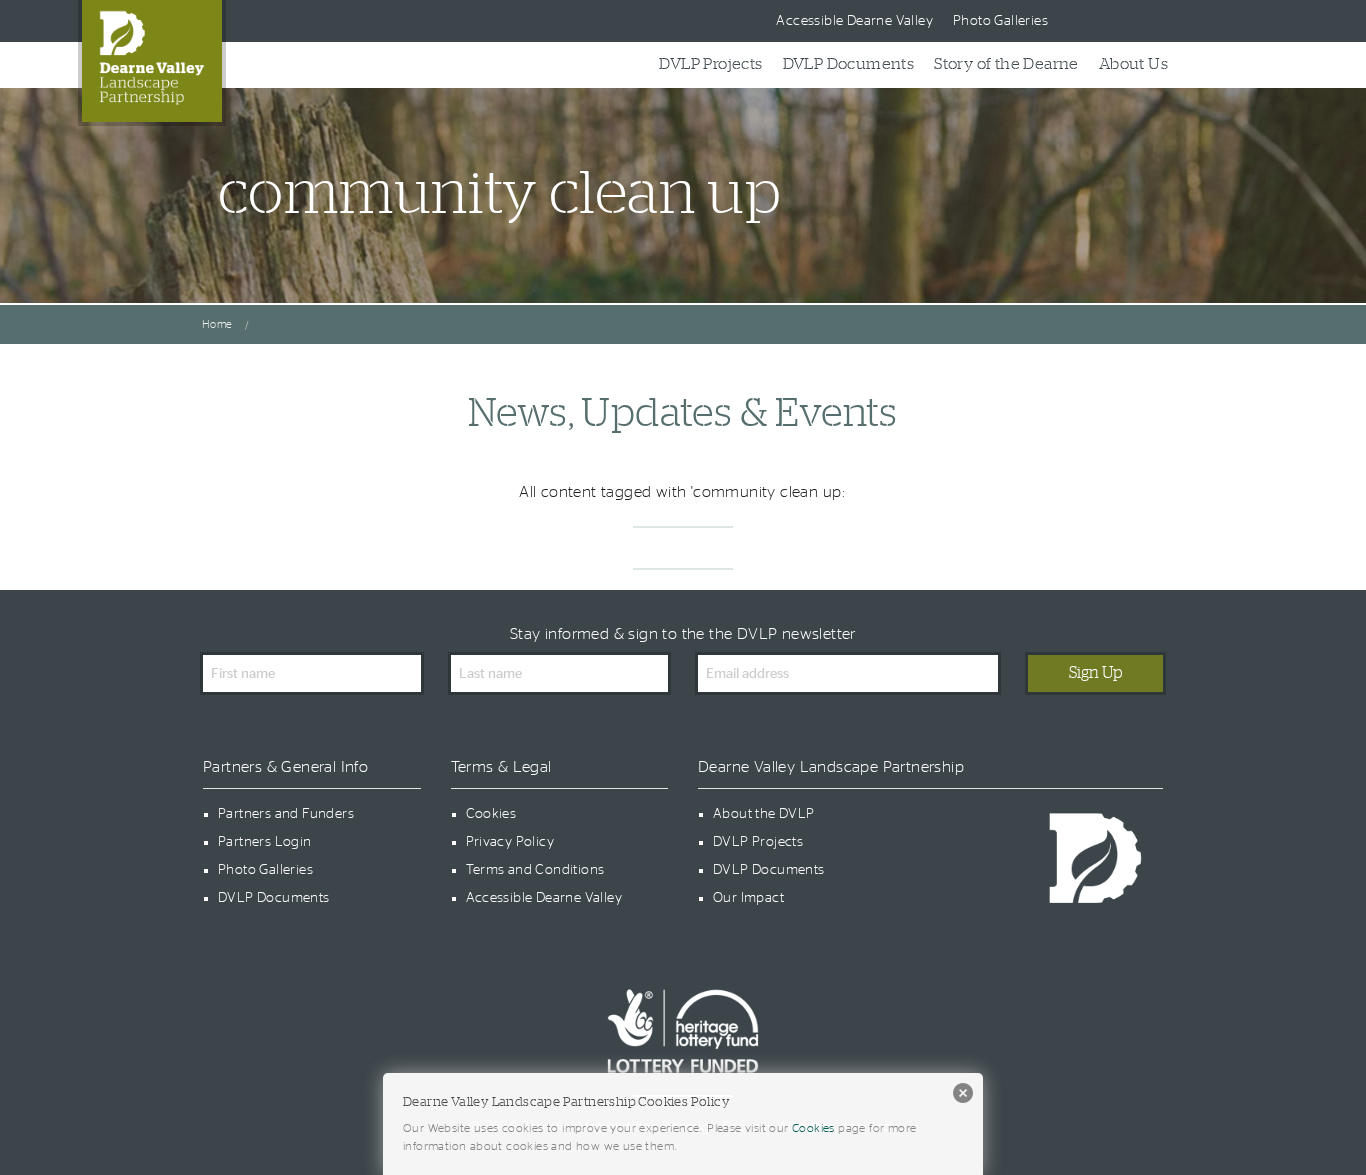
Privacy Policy (510, 842)
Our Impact (748, 898)
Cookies (491, 814)
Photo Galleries (1000, 21)
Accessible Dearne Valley (854, 21)
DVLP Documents (849, 64)
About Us (1133, 64)
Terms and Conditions (535, 870)
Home (217, 324)
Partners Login (265, 842)
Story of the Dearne (1006, 64)
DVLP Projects (710, 64)
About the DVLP (764, 814)
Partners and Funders (286, 814)
